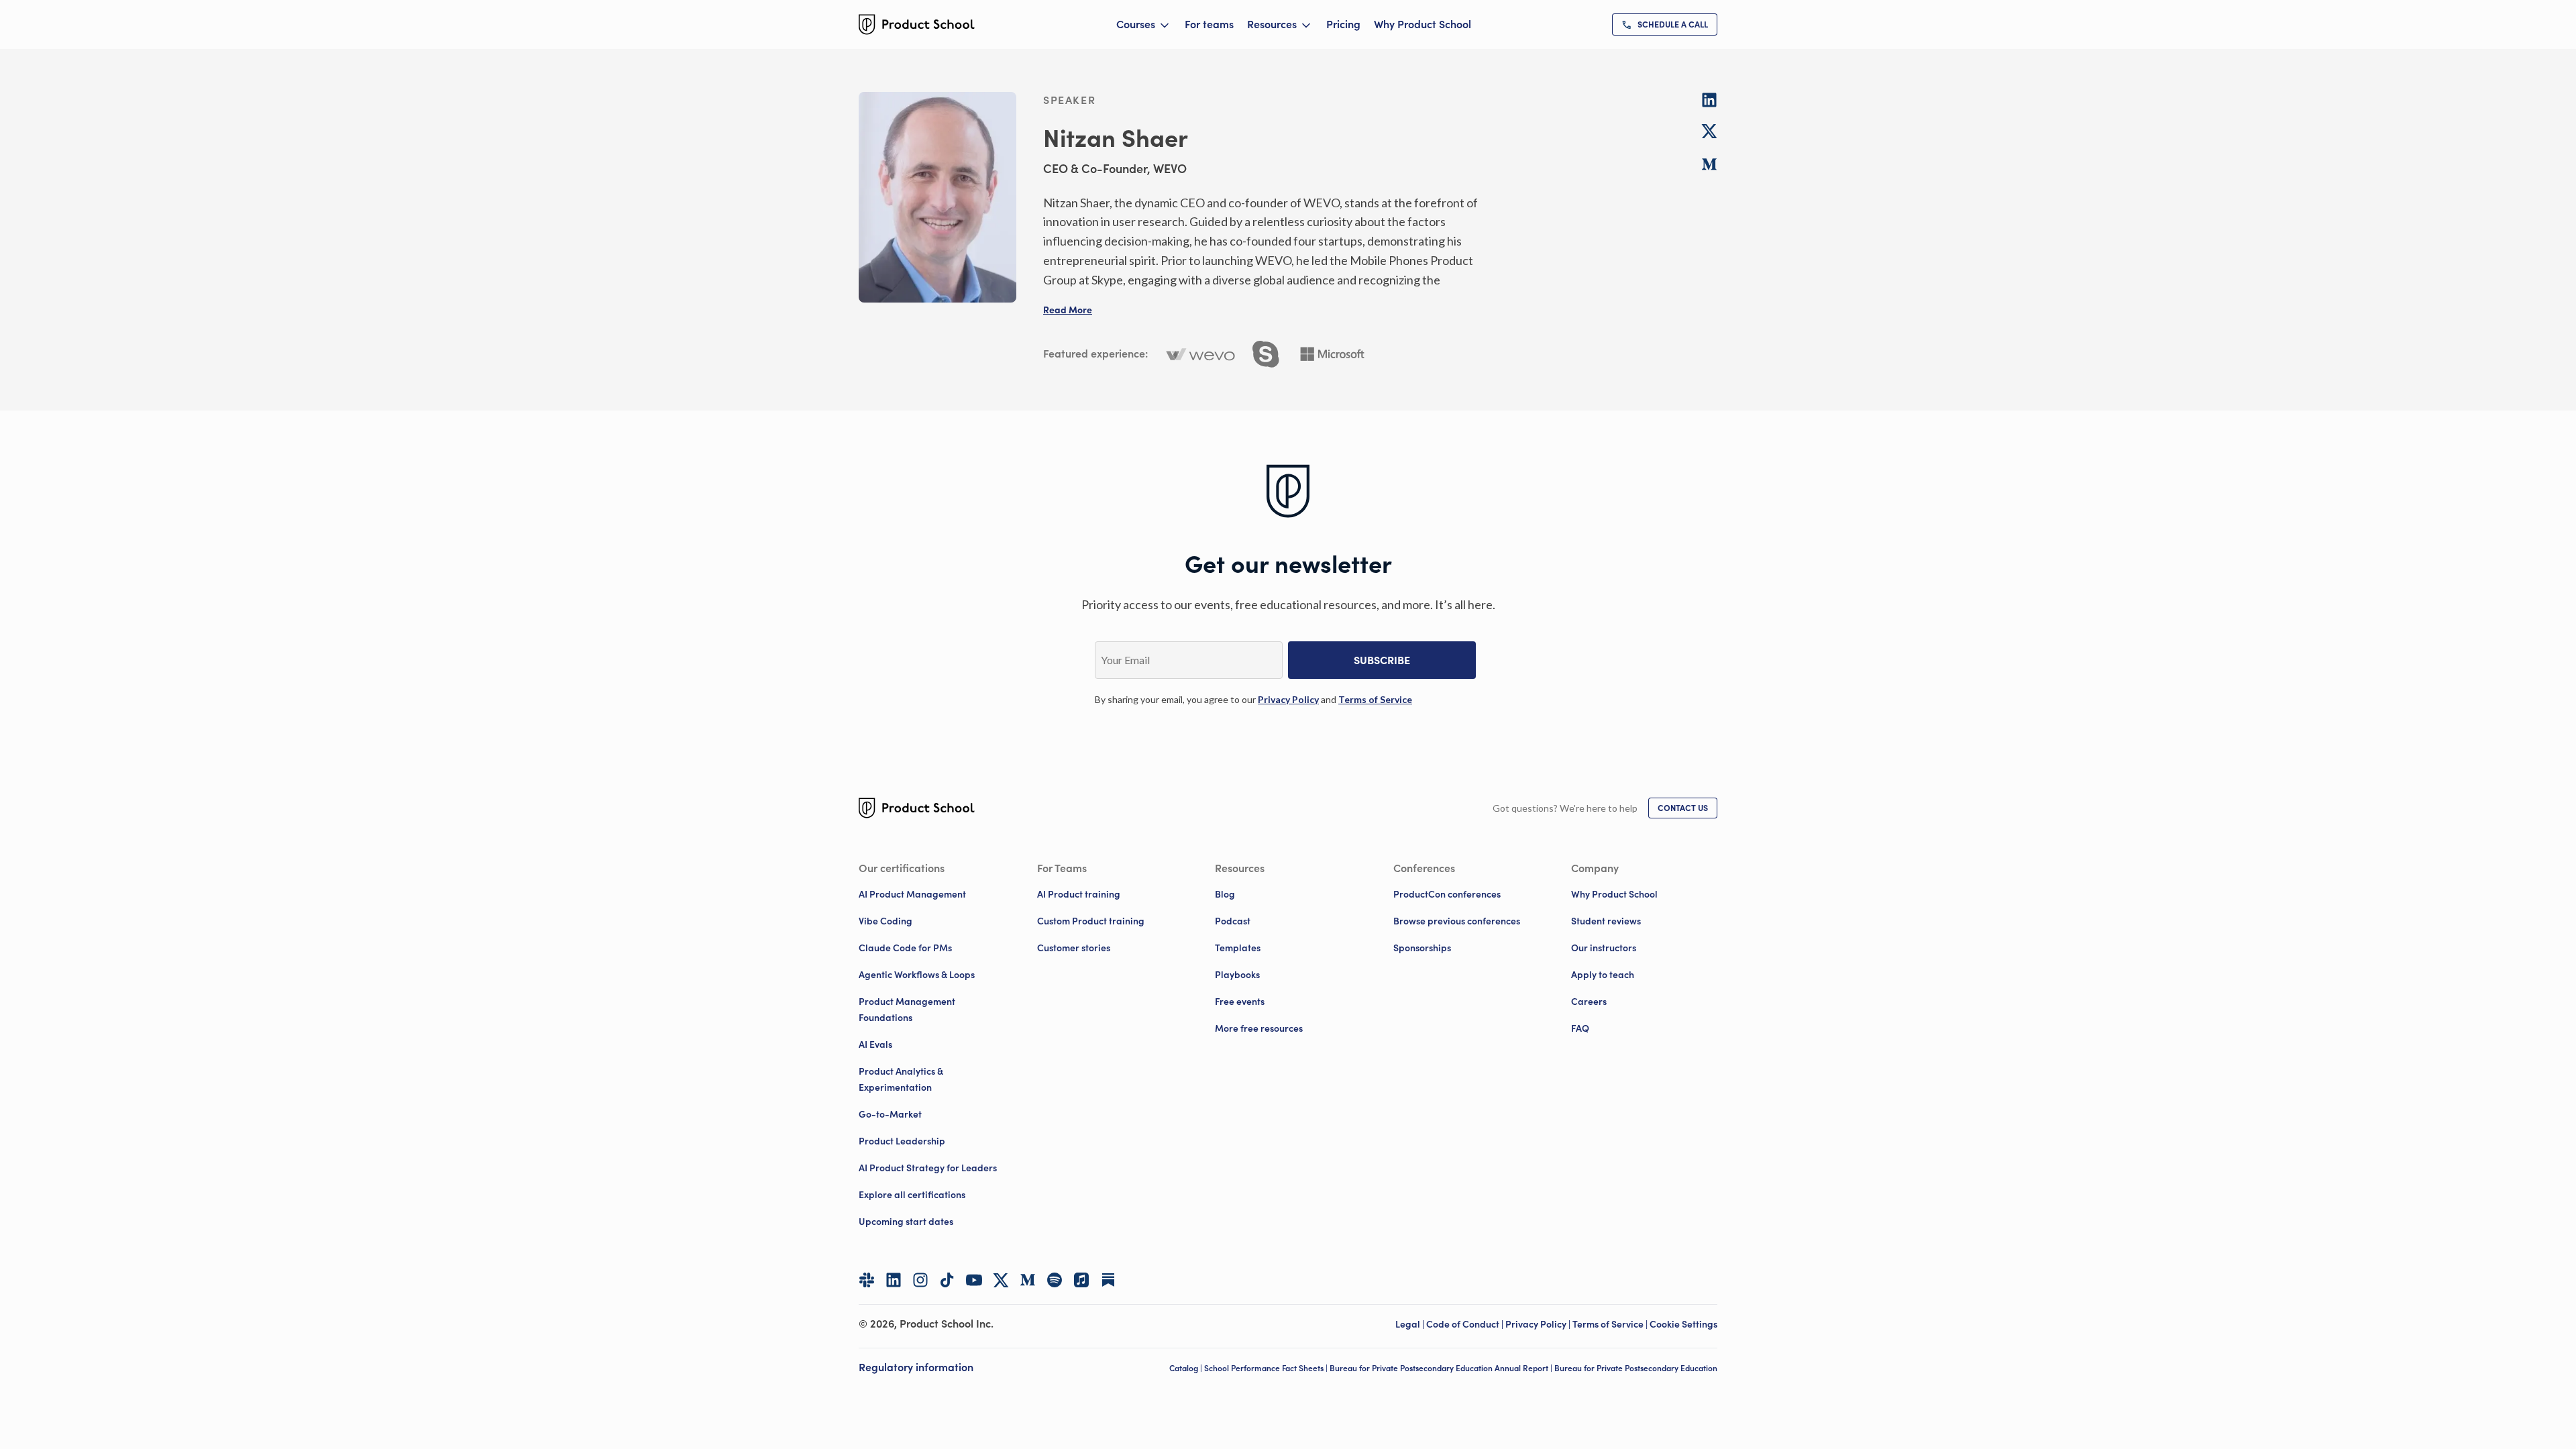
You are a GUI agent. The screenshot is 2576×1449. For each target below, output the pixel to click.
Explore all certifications (912, 1195)
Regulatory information (916, 1367)
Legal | (1411, 1324)
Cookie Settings (1683, 1324)
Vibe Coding (885, 921)
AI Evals (875, 1044)
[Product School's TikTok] (947, 1280)
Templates (1238, 948)
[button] (1068, 310)
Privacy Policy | (1539, 1324)
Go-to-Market (890, 1114)
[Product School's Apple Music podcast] (1081, 1280)
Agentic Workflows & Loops (917, 975)
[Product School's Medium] (1028, 1280)
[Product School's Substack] (1108, 1280)
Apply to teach (1603, 975)
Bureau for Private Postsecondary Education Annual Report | (1442, 1368)
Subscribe (1382, 660)
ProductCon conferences (1447, 894)
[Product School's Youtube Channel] (974, 1280)
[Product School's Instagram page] (920, 1280)
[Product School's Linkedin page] (894, 1280)
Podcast (1233, 921)
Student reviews (1606, 921)
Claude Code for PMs (905, 948)
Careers (1589, 1002)
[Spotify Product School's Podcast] (1055, 1280)
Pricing (1343, 24)
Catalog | (1187, 1368)
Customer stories (1074, 948)
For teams (1209, 24)
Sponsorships (1422, 948)
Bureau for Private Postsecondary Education (1636, 1368)
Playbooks (1237, 975)
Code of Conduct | (1466, 1324)
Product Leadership (902, 1141)
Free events (1240, 1002)
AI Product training (1079, 894)
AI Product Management (912, 894)
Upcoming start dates (906, 1222)
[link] (1665, 24)
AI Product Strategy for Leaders (928, 1168)
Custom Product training (1091, 921)
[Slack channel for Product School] (867, 1280)
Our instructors (1604, 948)
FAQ (1580, 1028)
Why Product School (1423, 24)
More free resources (1259, 1028)
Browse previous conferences (1457, 921)
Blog (1225, 894)
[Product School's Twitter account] (1001, 1280)
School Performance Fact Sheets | (1267, 1368)
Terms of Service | (1611, 1324)
